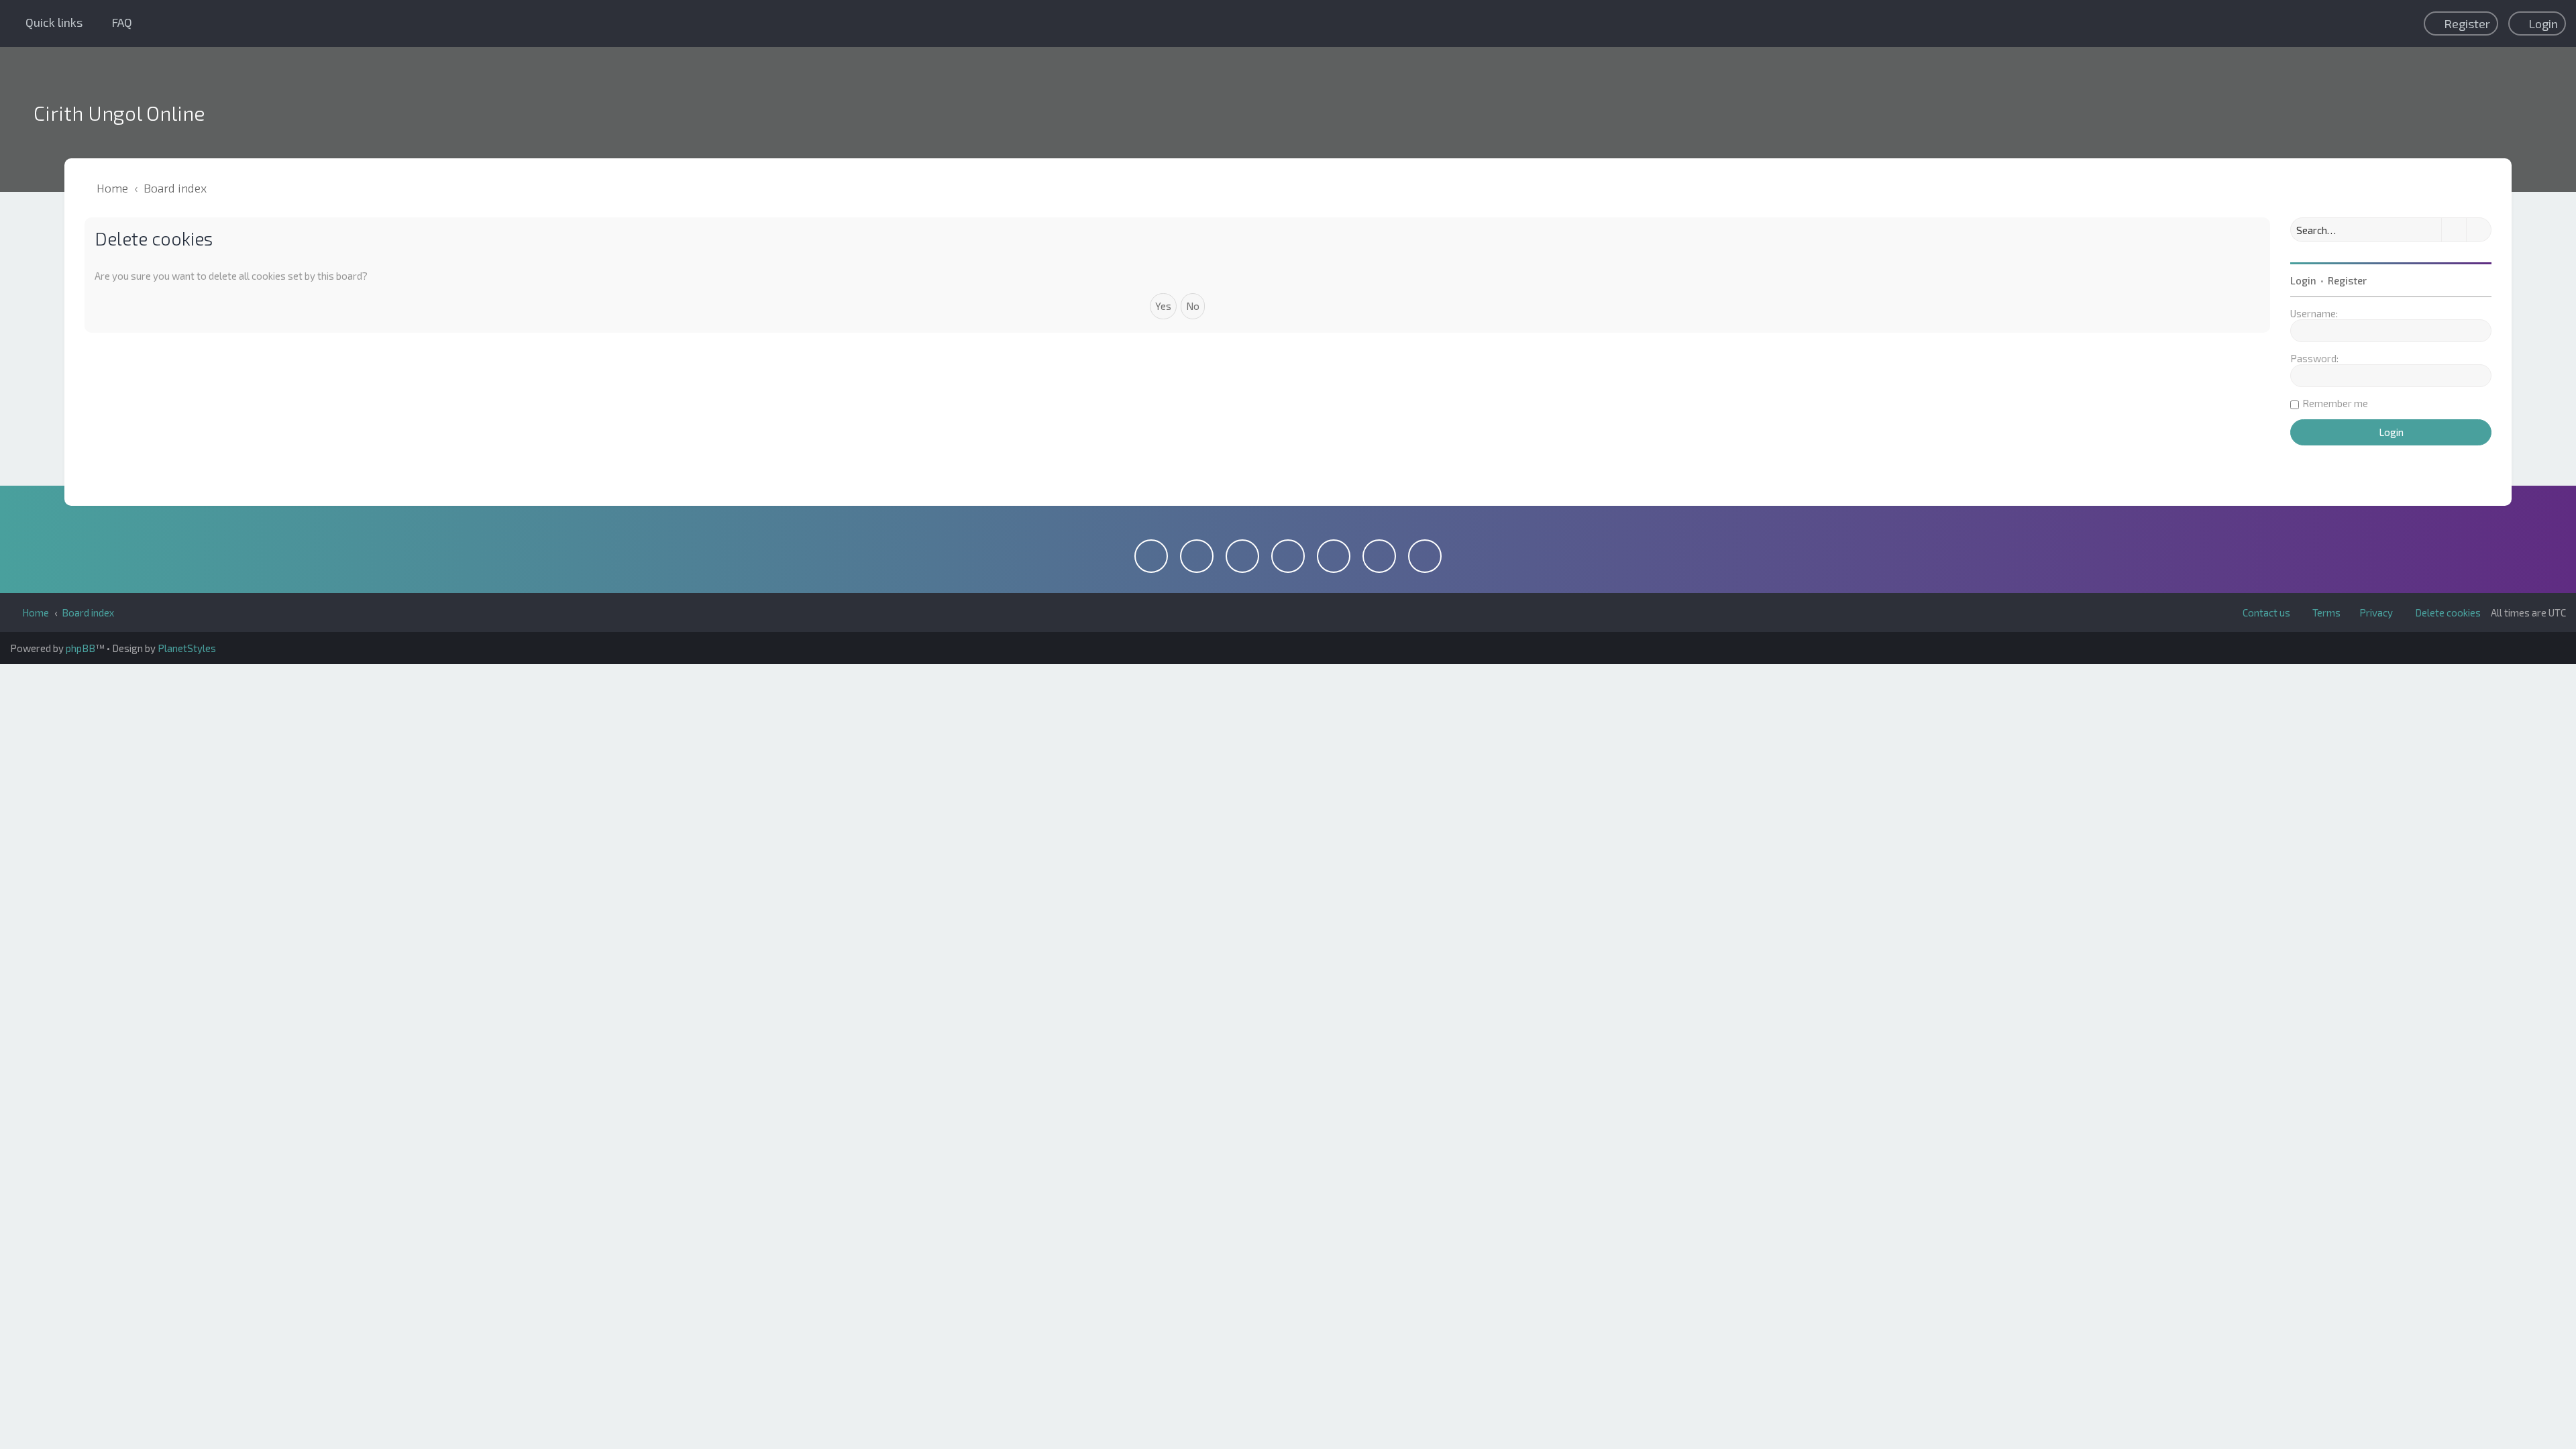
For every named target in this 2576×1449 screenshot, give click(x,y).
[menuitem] (116, 22)
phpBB (80, 648)
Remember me (2335, 403)
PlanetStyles (187, 648)
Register (2347, 280)
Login (2303, 280)
